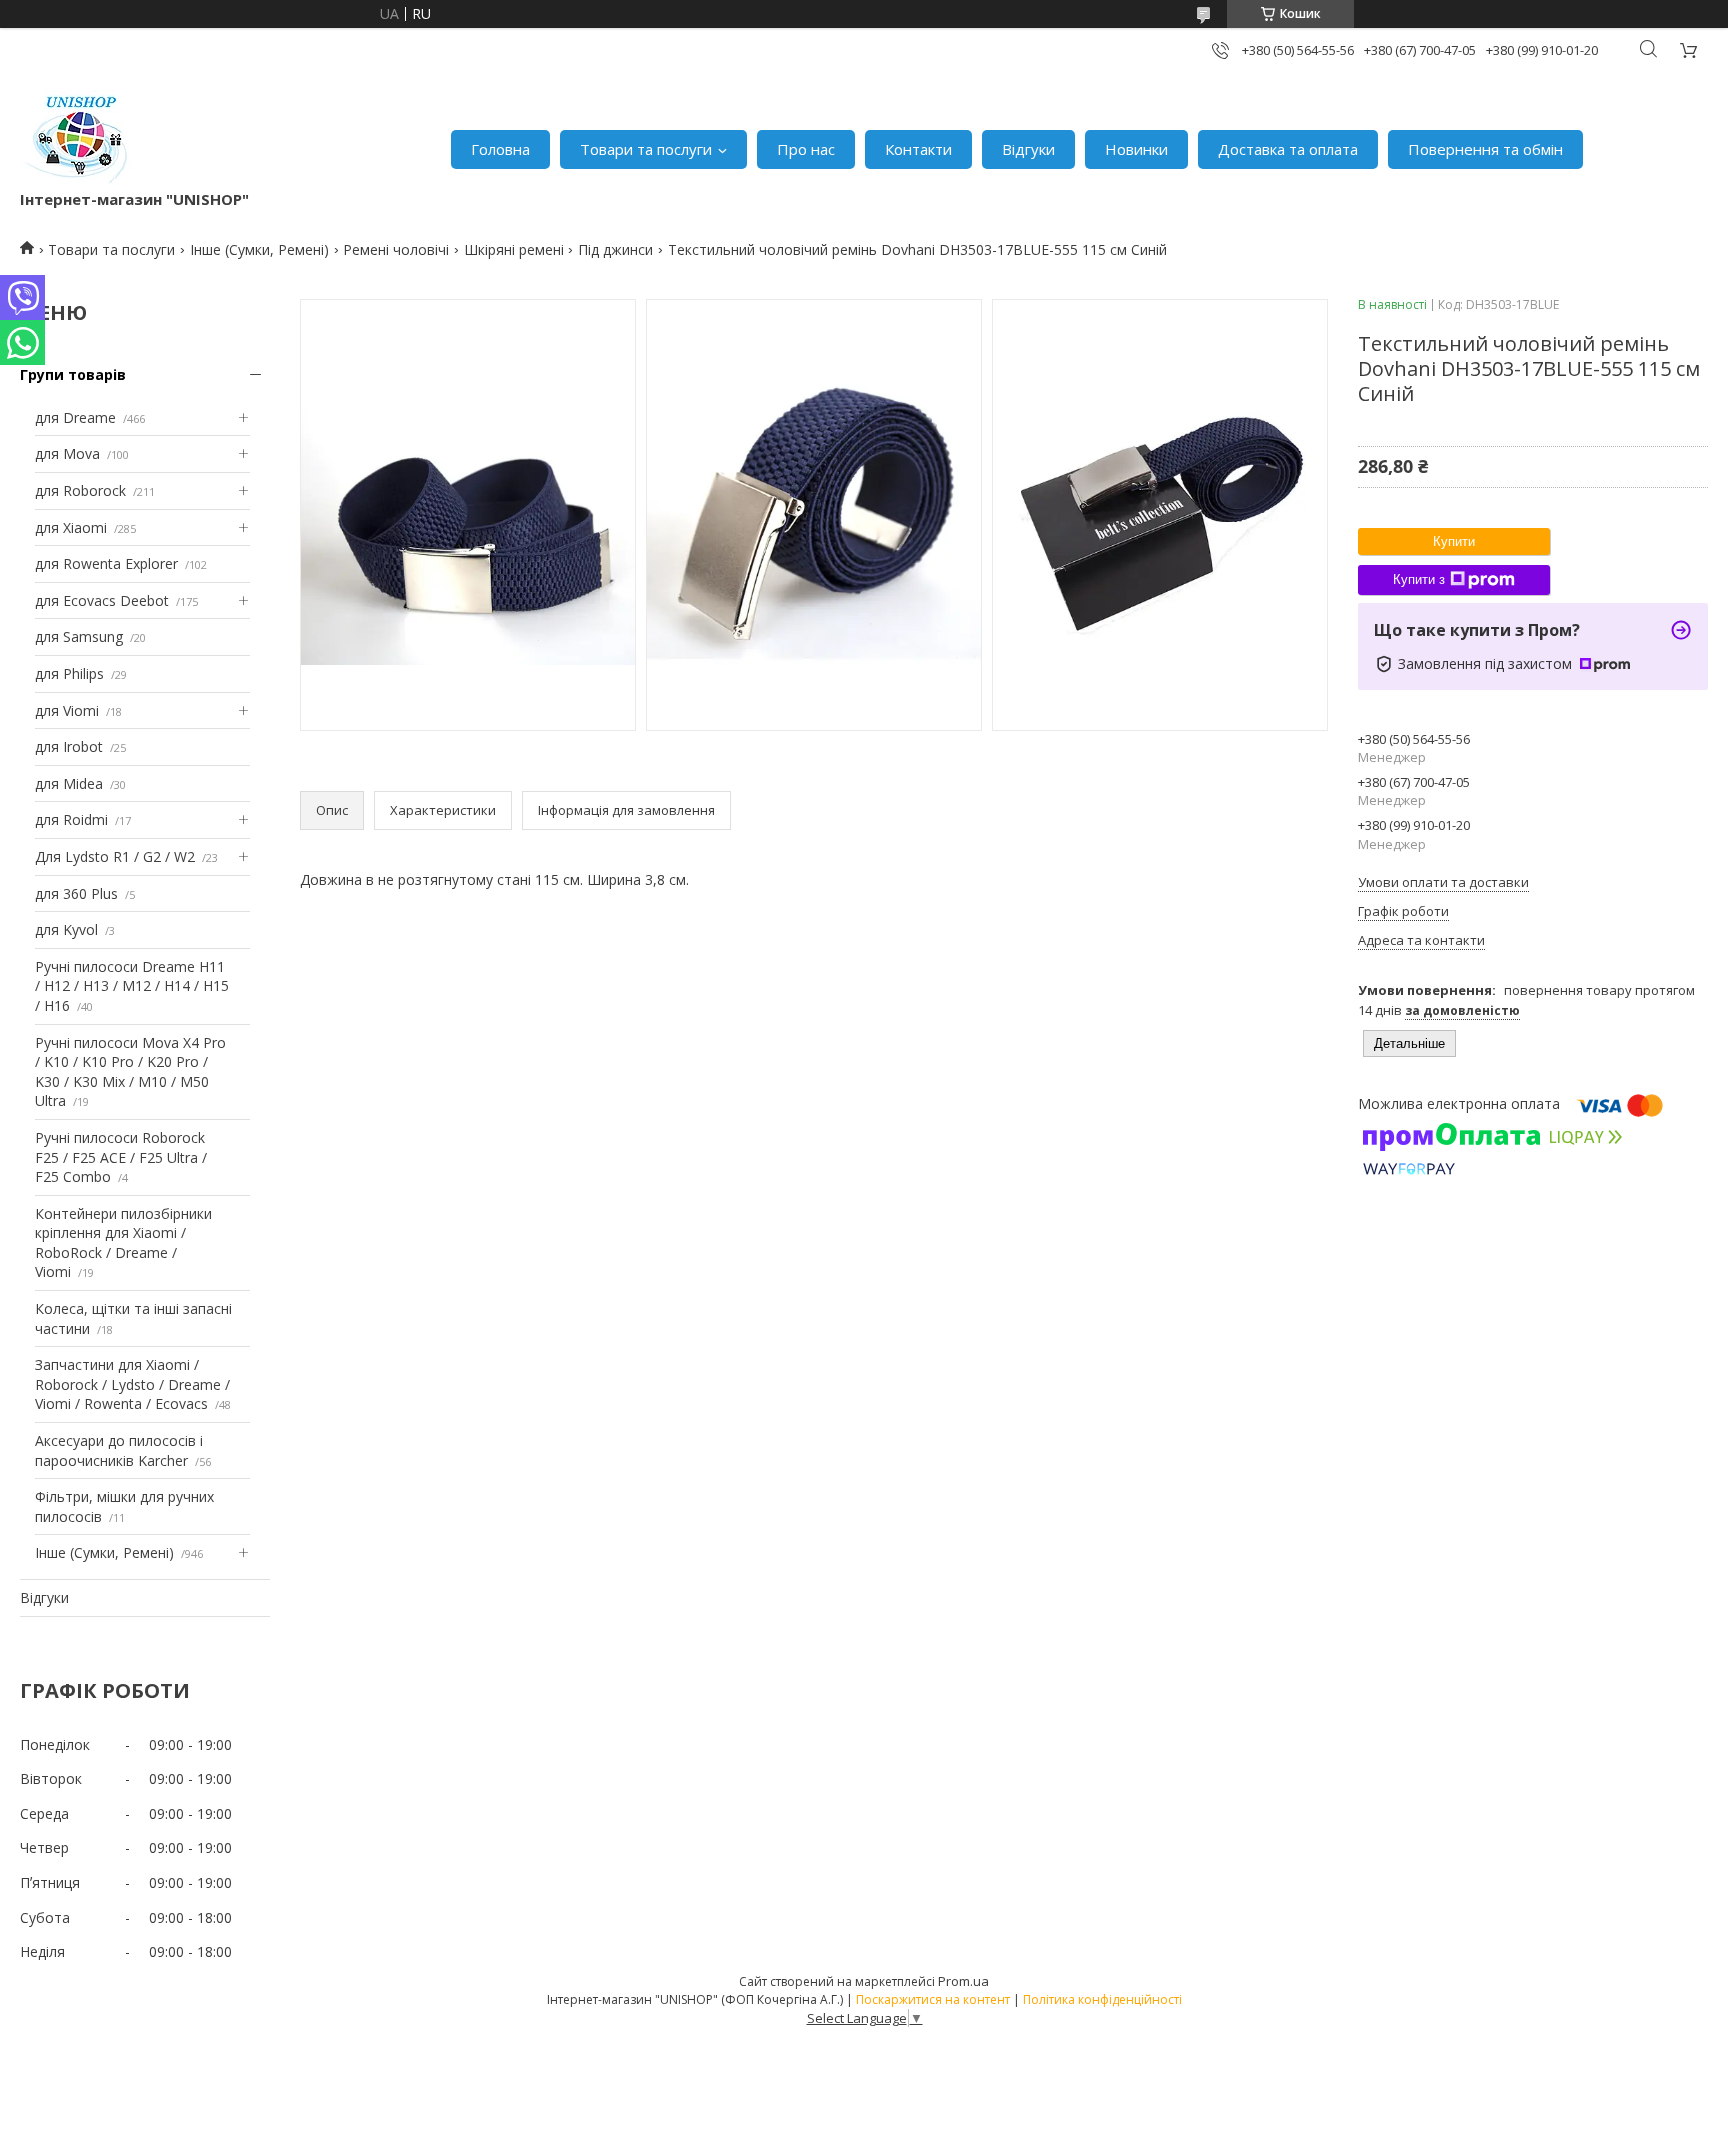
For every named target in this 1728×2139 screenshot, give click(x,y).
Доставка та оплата (1288, 149)
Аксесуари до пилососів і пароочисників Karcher (119, 1450)
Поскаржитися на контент (933, 1999)
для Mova (67, 453)
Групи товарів (73, 374)
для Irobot (69, 746)
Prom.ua (963, 1981)
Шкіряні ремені (514, 249)
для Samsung (79, 636)
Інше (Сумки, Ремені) (259, 249)
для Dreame (75, 417)
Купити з (1419, 579)
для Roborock (80, 490)
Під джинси (615, 249)
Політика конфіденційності (1102, 1999)
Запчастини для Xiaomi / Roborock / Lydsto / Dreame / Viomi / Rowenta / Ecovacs (132, 1384)
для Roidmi (71, 819)
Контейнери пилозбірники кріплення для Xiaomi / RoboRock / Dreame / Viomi (123, 1243)
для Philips (69, 673)
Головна (500, 149)
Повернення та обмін (1485, 149)
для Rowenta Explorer (106, 563)
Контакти (918, 149)
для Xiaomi (71, 527)
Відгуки (1028, 149)
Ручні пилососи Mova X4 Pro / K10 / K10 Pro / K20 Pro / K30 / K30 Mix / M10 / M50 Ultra (130, 1072)
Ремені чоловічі (396, 249)
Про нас (806, 149)
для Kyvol (66, 929)
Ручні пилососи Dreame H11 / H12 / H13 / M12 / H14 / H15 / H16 (132, 986)
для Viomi (67, 710)
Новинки (1136, 149)
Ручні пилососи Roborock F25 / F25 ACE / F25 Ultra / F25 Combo (121, 1157)
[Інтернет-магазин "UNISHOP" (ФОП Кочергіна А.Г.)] (79, 139)
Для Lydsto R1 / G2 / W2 (115, 856)
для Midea (69, 783)
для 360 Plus (76, 893)
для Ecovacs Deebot (102, 600)
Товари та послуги (646, 149)
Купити (1454, 541)
